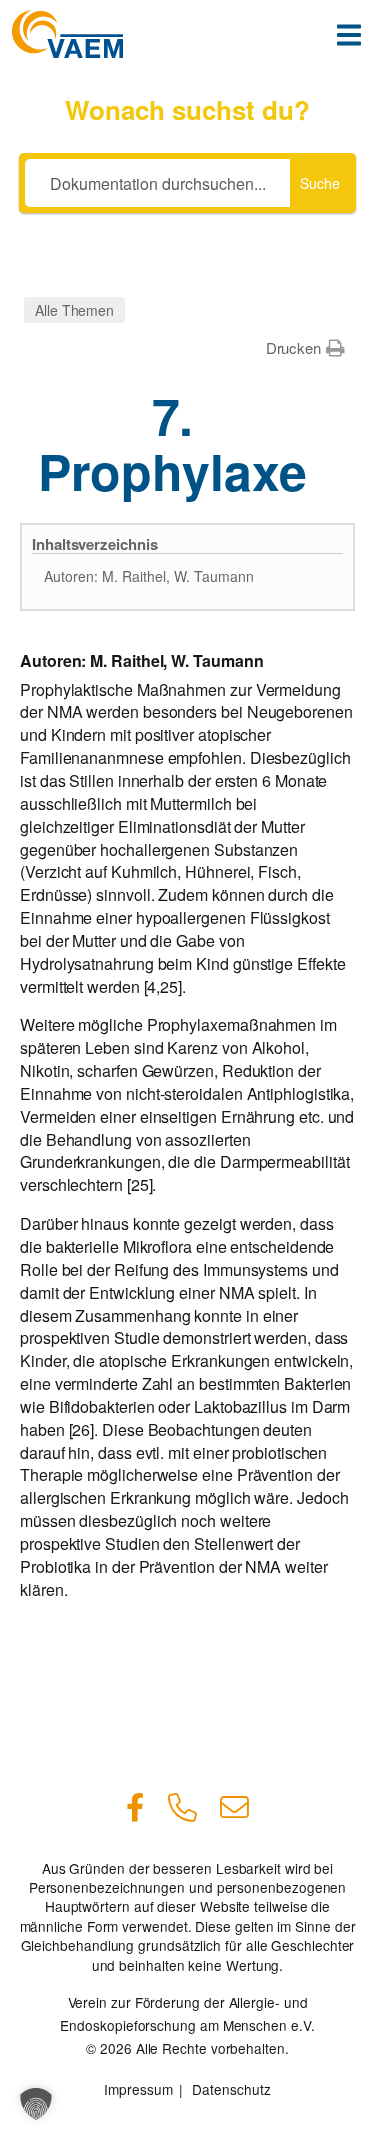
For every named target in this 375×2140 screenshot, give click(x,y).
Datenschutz (231, 2089)
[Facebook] (135, 1803)
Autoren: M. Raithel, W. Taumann (149, 576)
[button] (305, 347)
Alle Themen (74, 310)
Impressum (138, 2089)
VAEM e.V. (67, 34)
